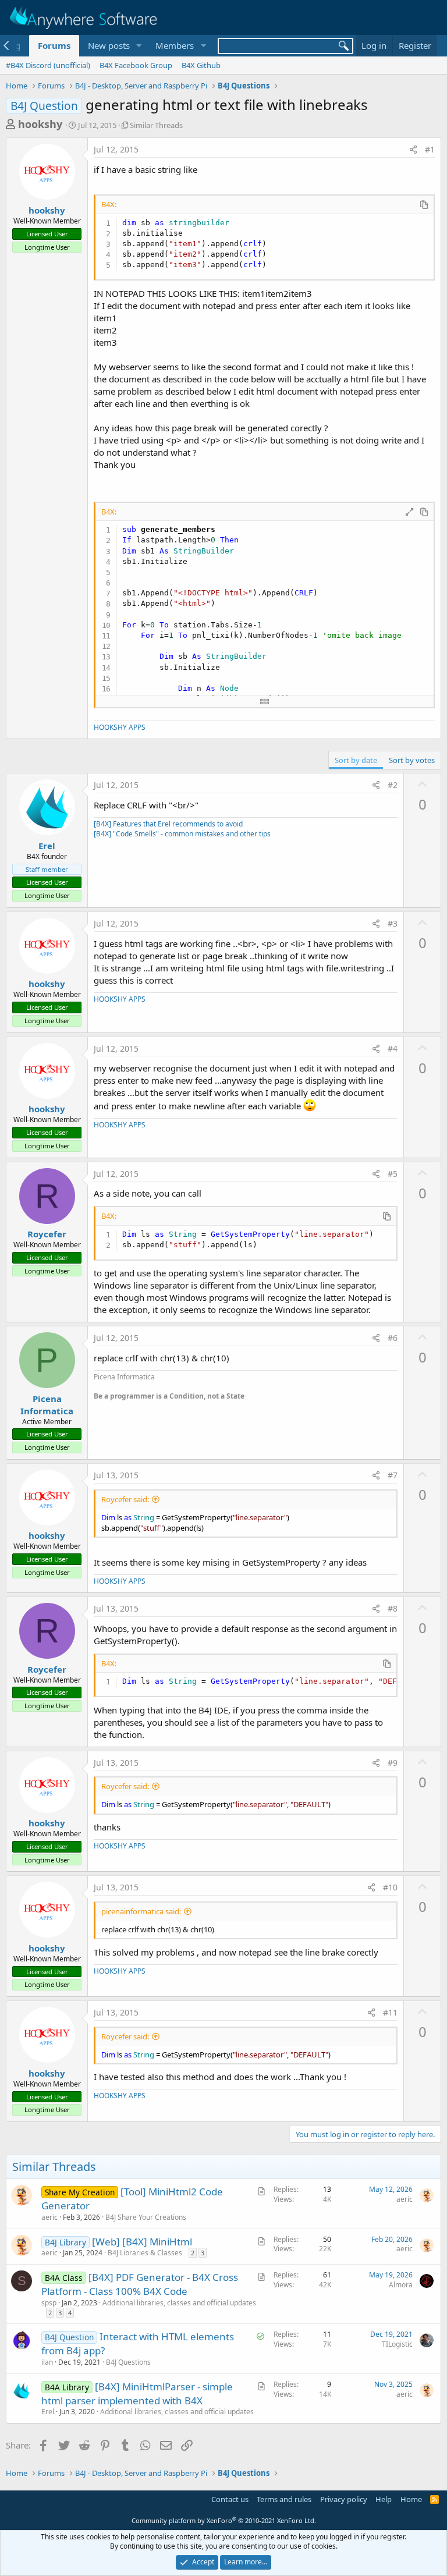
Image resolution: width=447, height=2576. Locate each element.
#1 (430, 149)
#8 (393, 1608)
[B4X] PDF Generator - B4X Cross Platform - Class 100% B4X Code (140, 2284)
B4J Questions (128, 2362)
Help (384, 2499)
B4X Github (201, 65)
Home (411, 2499)
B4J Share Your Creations (146, 2217)
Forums (54, 45)
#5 (393, 1174)
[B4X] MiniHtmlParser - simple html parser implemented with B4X (137, 2394)
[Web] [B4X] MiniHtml (142, 2242)
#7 (393, 1475)
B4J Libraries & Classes (145, 2253)
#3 (393, 923)
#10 (390, 1887)
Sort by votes (412, 760)
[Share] (413, 150)
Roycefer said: (125, 1499)
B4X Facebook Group (136, 65)
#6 (393, 1338)
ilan (47, 2362)
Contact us (230, 2499)
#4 (393, 1049)
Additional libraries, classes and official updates (179, 2303)
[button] (139, 46)
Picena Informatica (47, 1405)
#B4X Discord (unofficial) (48, 65)
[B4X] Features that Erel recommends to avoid (168, 824)
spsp (49, 2303)
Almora (401, 2285)
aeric (49, 2217)
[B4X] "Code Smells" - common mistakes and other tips (182, 834)
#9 (393, 1763)
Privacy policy (344, 2499)
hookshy (40, 124)
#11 (390, 2012)
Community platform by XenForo (224, 2520)
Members (175, 45)
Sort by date (356, 760)
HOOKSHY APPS (120, 727)
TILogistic (397, 2344)
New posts (109, 45)
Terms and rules (284, 2499)
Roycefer (47, 1234)
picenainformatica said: (141, 1911)
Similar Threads (156, 125)
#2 (393, 785)
